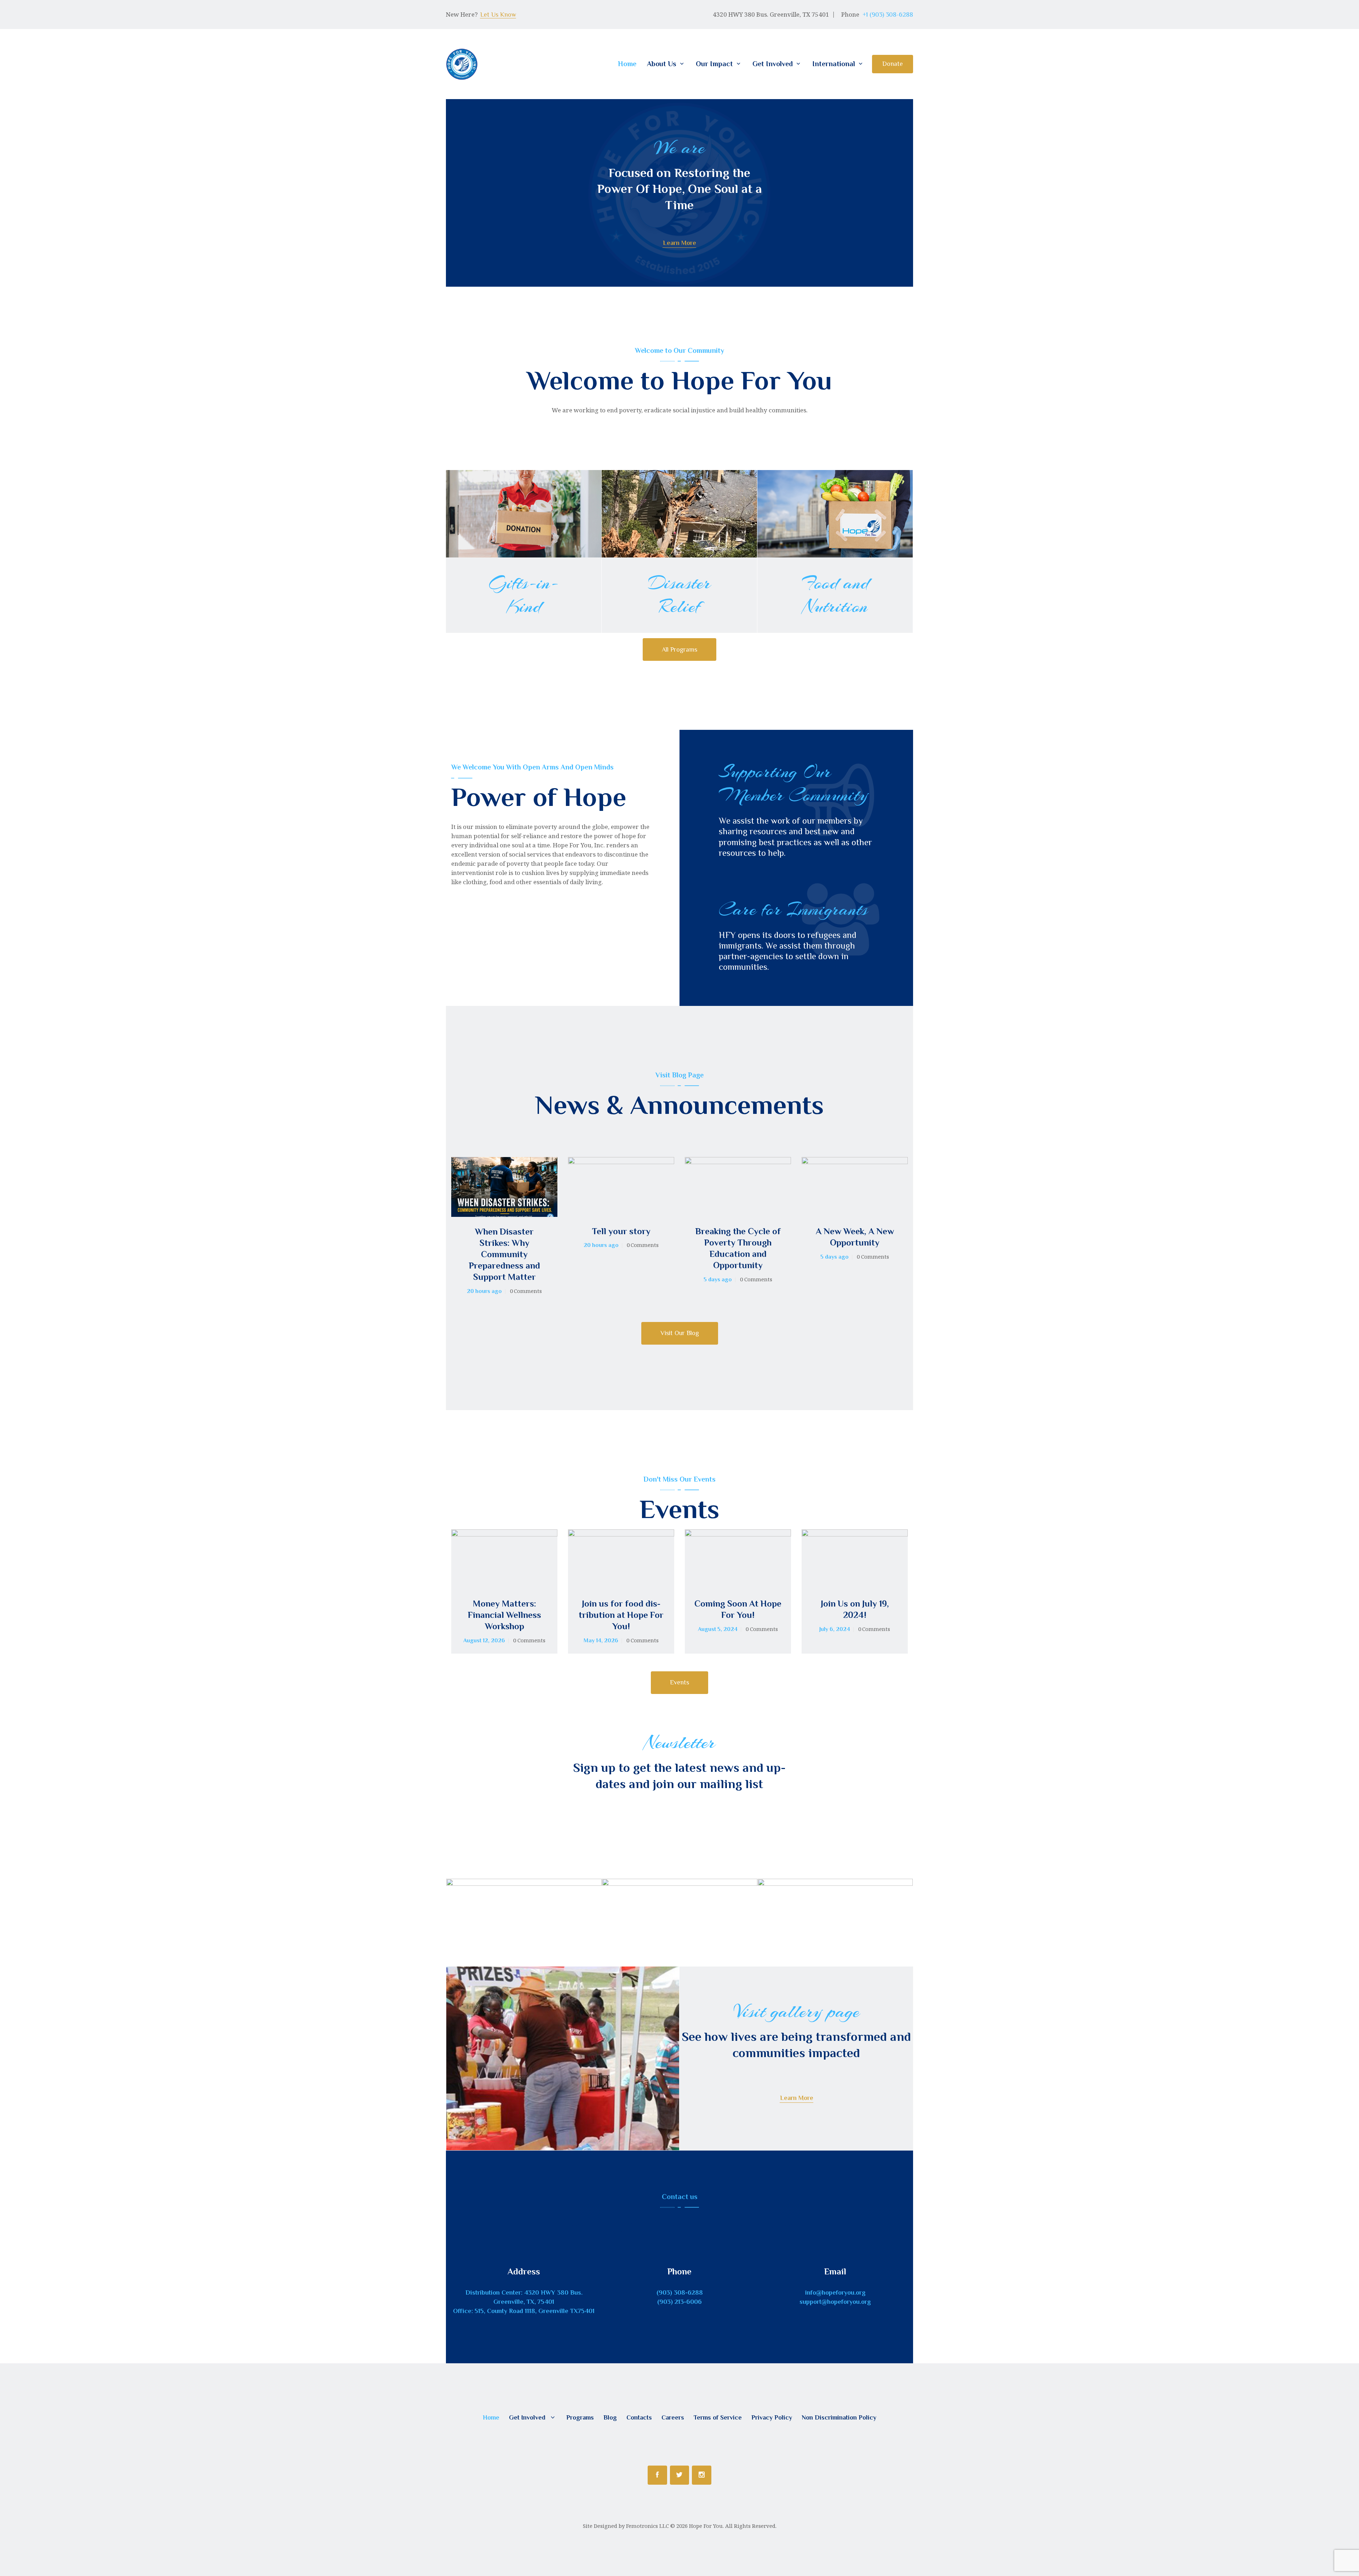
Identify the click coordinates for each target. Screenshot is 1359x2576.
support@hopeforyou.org (835, 2302)
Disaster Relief (679, 595)
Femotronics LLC (647, 2526)
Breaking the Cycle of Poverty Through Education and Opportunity (738, 1248)
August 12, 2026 (484, 1641)
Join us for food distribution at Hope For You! (621, 1615)
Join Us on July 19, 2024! (855, 1609)
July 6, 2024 (835, 1629)
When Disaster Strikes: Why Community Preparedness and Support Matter (504, 1254)
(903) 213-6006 (679, 2302)
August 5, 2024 (718, 1629)
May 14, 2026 (601, 1641)
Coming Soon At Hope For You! (738, 1609)
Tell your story (621, 1231)
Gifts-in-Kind (524, 595)
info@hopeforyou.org (835, 2292)
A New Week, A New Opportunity (855, 1237)
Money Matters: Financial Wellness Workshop (504, 1615)
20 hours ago (484, 1291)
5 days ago (718, 1280)
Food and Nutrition (835, 595)
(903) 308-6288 (680, 2292)
